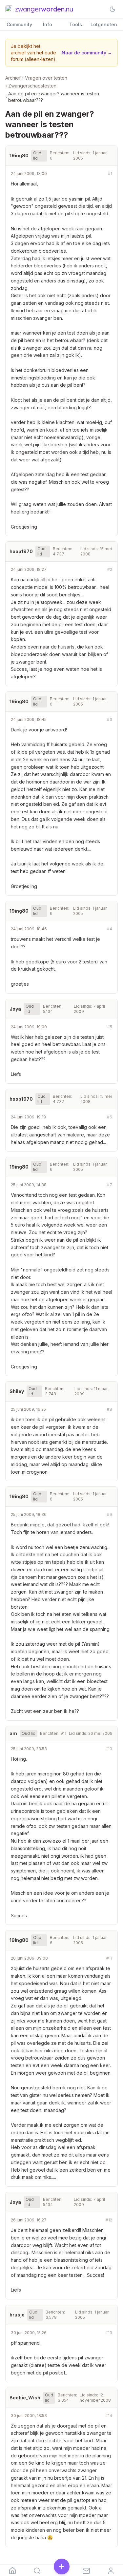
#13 (109, 2333)
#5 (110, 1027)
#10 (109, 1749)
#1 (110, 174)
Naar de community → (87, 53)
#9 (110, 1514)
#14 (109, 2416)
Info (48, 24)
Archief (13, 78)
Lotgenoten (104, 24)
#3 (110, 719)
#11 (109, 1958)
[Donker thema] (113, 9)
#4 (110, 929)
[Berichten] (86, 2570)
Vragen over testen (46, 78)
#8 (110, 1409)
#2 (110, 569)
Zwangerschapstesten (32, 86)
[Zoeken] (37, 2570)
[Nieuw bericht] (61, 2567)
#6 (110, 1117)
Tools (76, 24)
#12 (109, 2220)
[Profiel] (111, 2570)
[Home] (12, 2570)
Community (19, 24)
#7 (110, 1185)
